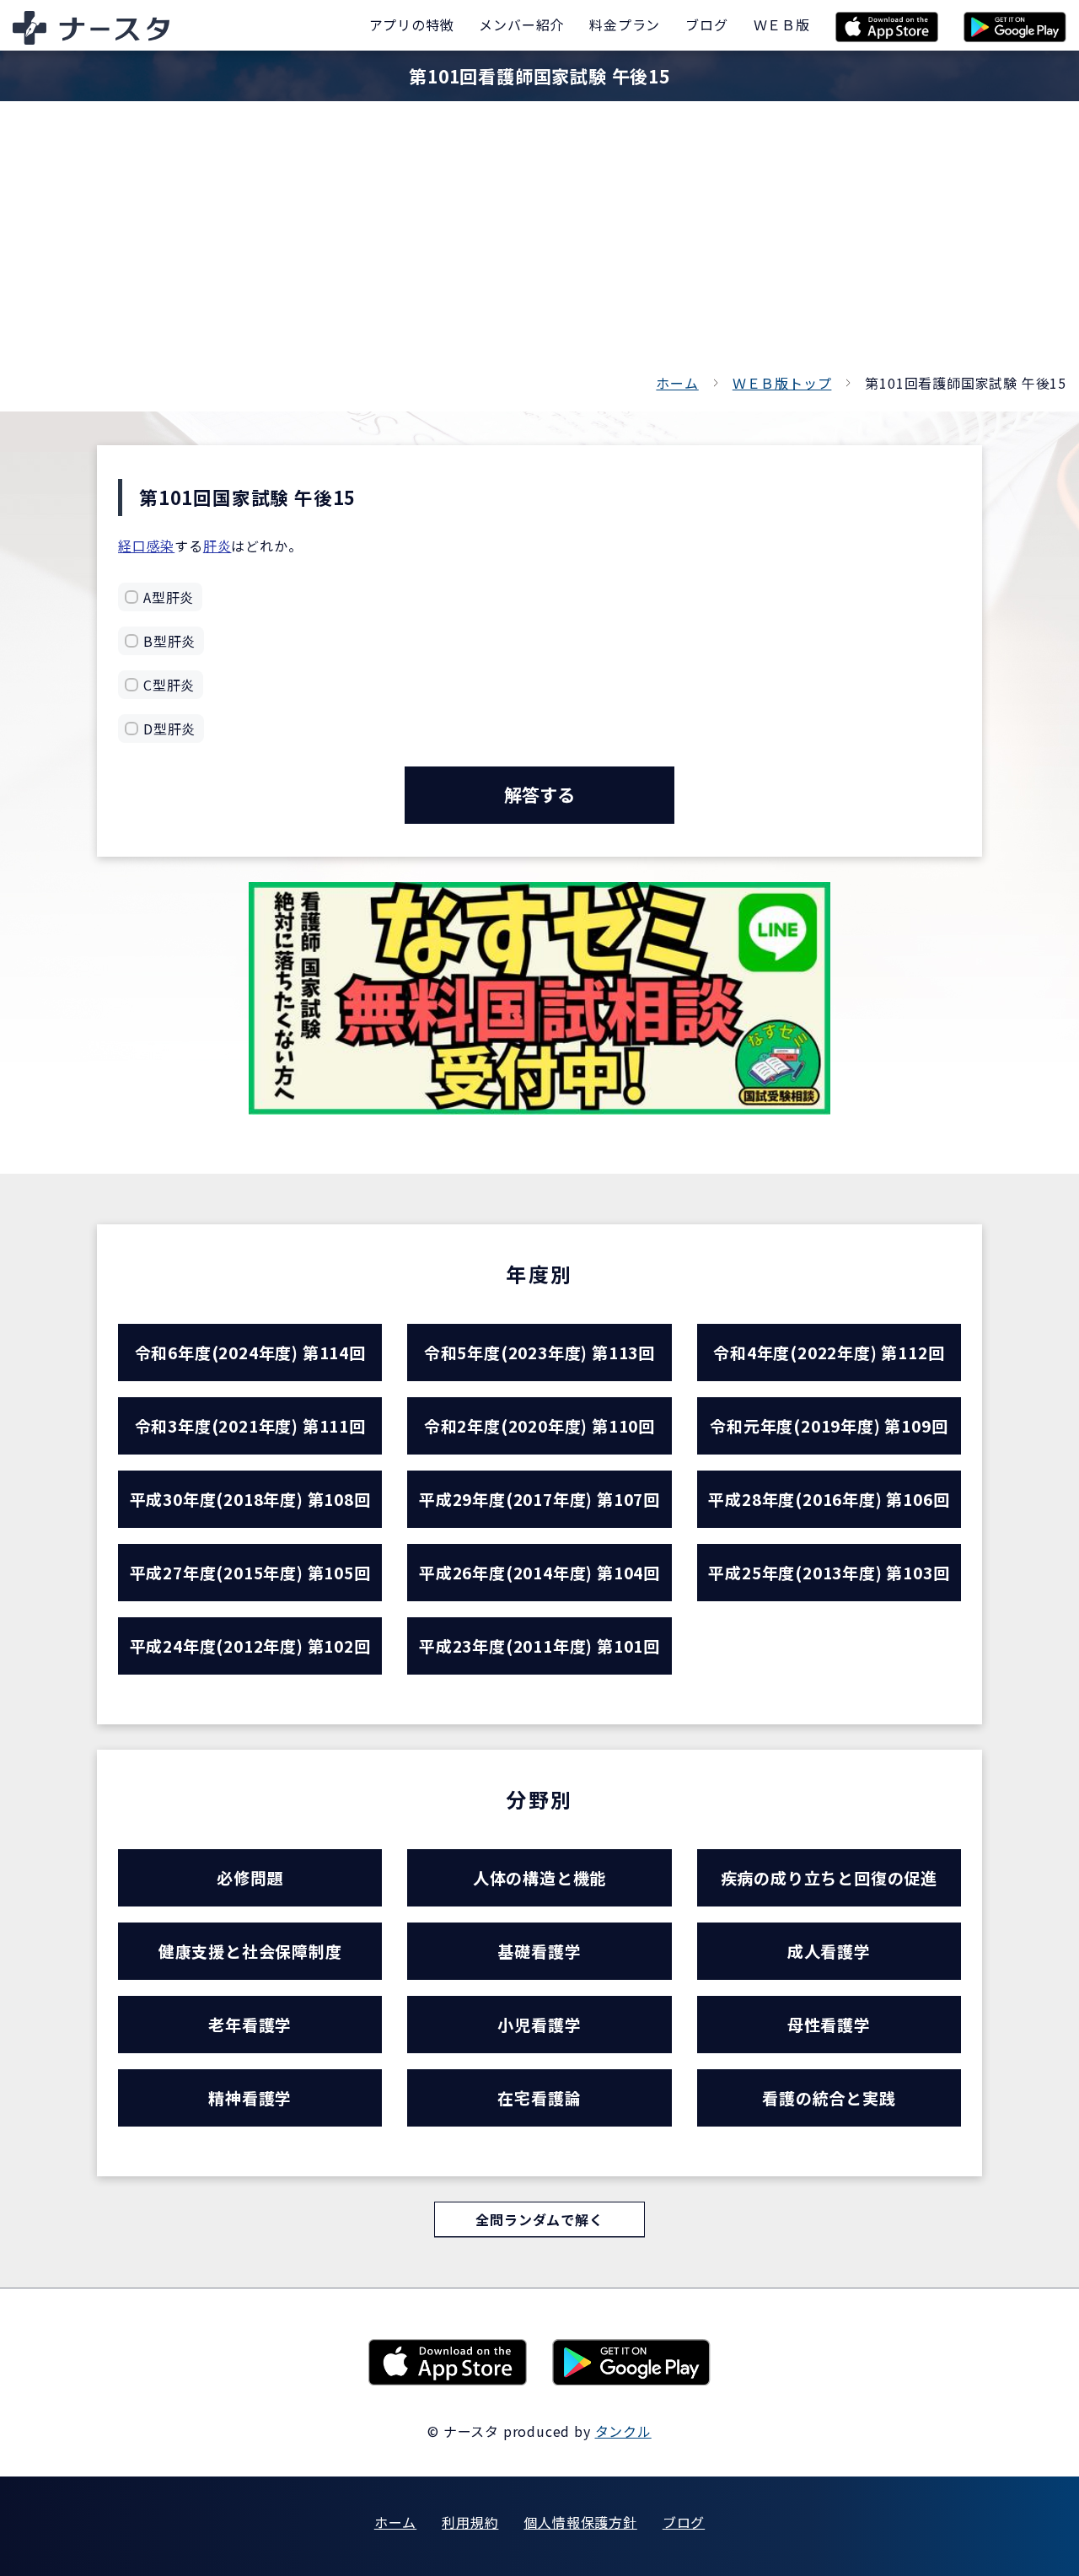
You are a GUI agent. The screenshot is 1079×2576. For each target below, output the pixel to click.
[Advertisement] (539, 245)
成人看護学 (829, 1951)
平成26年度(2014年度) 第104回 (539, 1572)
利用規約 (470, 2522)
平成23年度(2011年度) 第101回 (539, 1646)
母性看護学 (829, 2024)
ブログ (684, 2522)
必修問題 (250, 1877)
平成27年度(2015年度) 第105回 (250, 1572)
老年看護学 (250, 2024)
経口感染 (146, 546)
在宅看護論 (539, 2097)
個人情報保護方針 (580, 2522)
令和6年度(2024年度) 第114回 (250, 1352)
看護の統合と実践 (829, 2097)
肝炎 (217, 546)
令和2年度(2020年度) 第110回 (539, 1425)
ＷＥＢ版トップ (782, 383)
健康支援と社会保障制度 (250, 1951)
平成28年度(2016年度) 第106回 (829, 1499)
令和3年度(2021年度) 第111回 (250, 1425)
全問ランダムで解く (539, 2219)
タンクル (623, 2431)
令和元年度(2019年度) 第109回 (829, 1425)
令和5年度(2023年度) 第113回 (539, 1352)
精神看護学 (250, 2097)
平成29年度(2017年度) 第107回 (539, 1499)
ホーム (677, 383)
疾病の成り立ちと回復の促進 (829, 1877)
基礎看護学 (539, 1951)
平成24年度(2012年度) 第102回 (250, 1646)
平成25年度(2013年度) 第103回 (829, 1572)
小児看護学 (539, 2024)
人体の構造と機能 (539, 1877)
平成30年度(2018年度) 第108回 (250, 1499)
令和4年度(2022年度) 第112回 (829, 1352)
